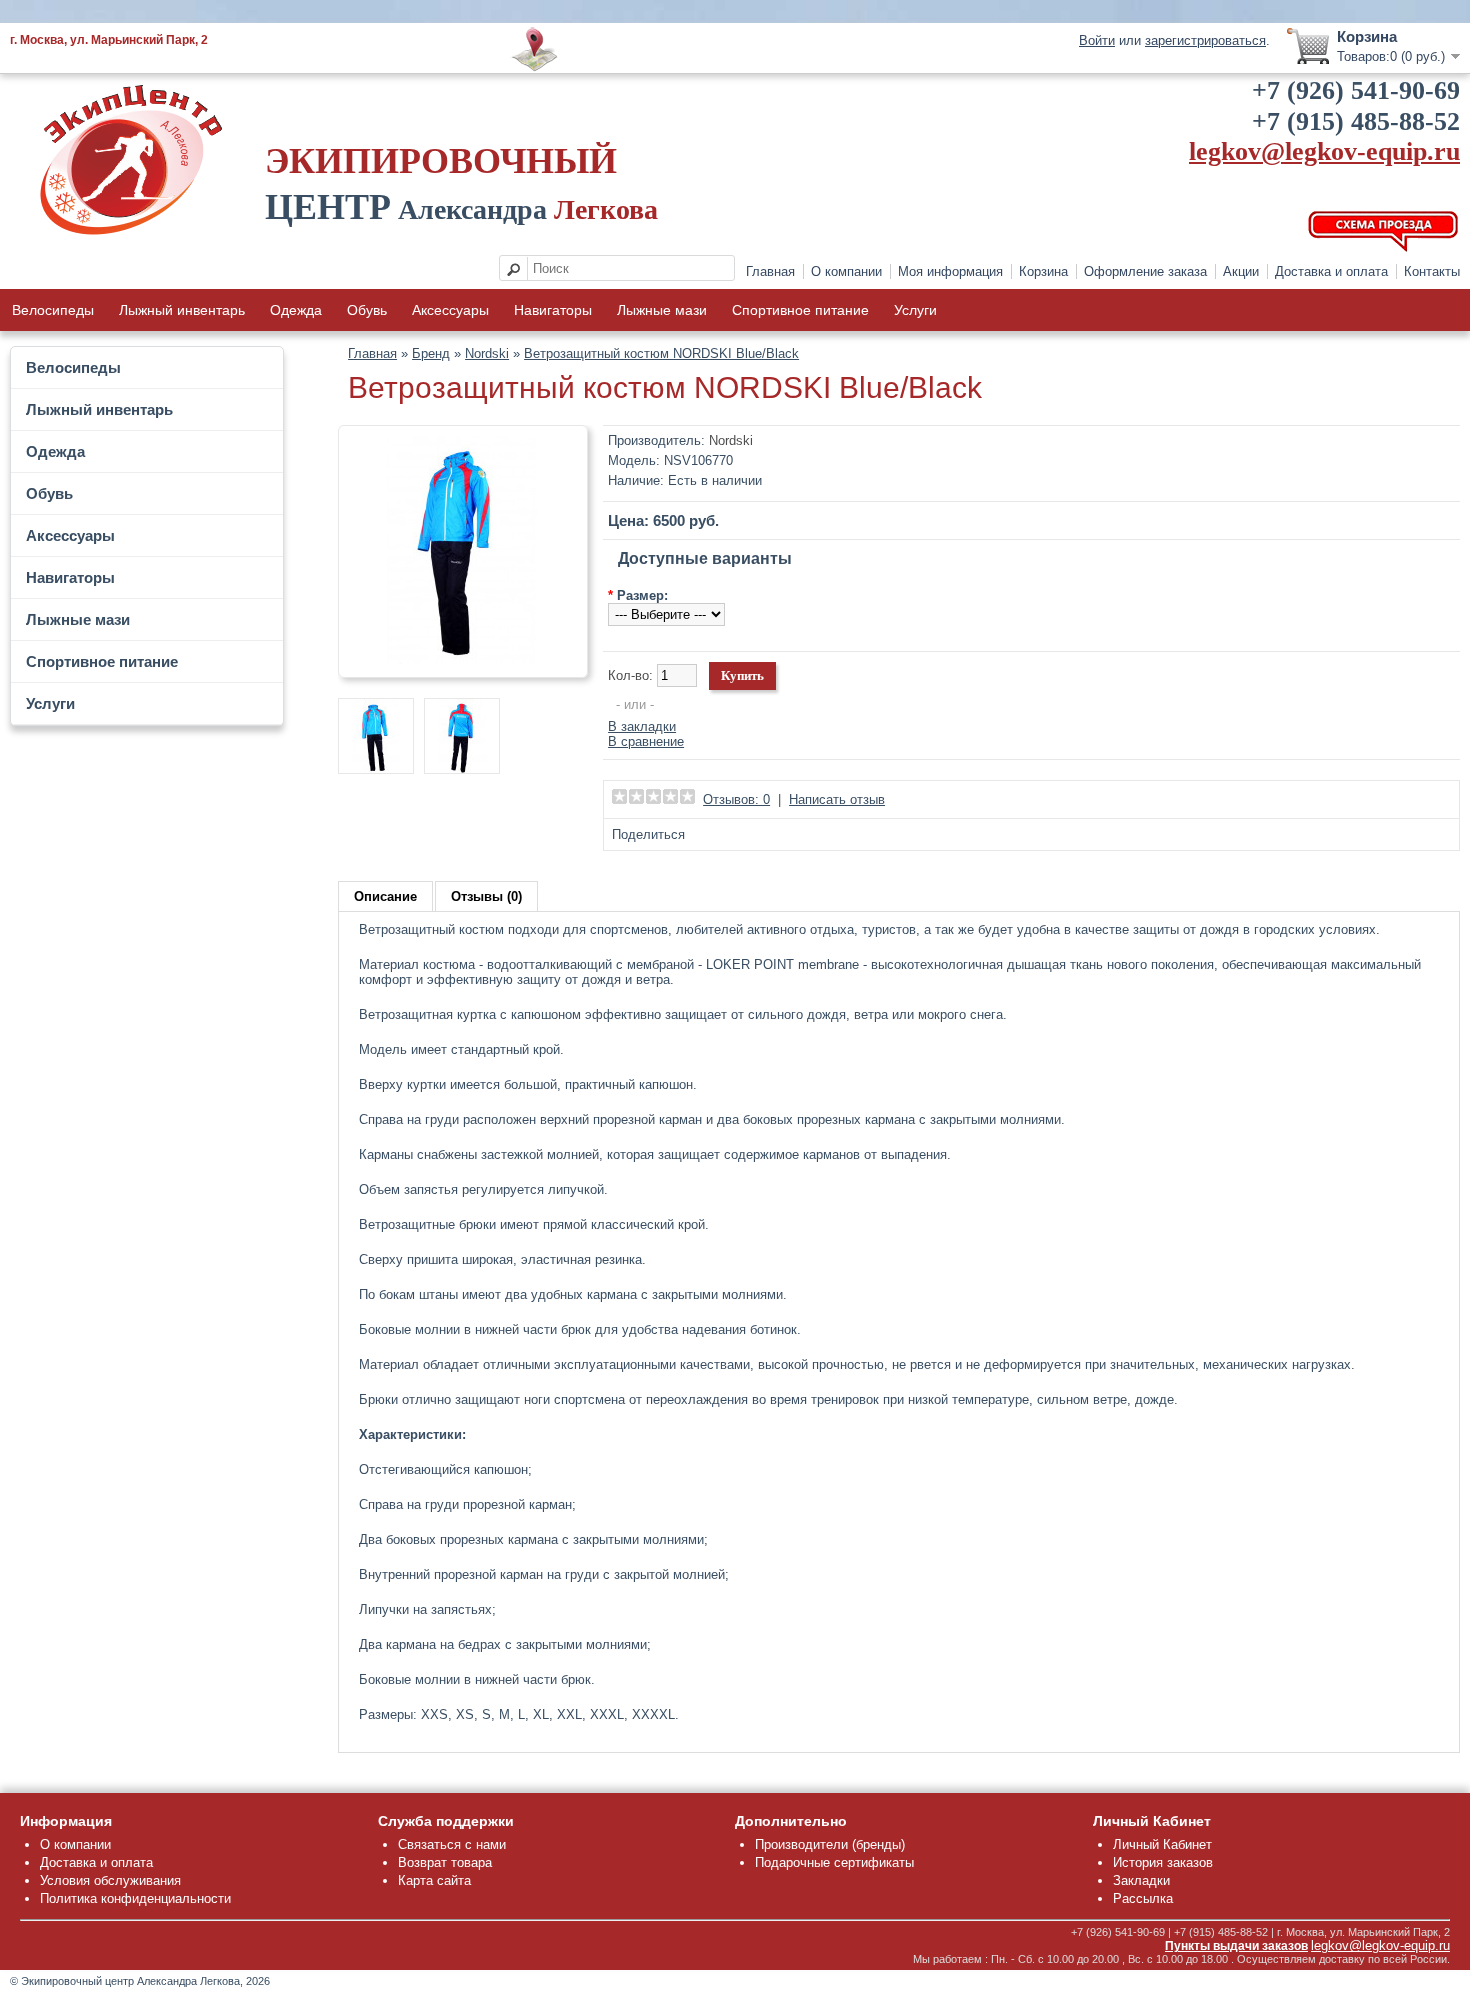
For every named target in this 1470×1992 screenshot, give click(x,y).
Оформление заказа (1145, 271)
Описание (385, 896)
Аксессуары (450, 310)
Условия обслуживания (110, 1880)
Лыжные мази (662, 310)
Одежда (296, 310)
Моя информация (950, 271)
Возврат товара (445, 1862)
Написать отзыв (837, 799)
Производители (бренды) (830, 1844)
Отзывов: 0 (736, 799)
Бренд (431, 353)
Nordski (487, 353)
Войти (1097, 40)
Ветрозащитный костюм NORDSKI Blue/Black (661, 353)
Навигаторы (553, 310)
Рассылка (1143, 1898)
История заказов (1163, 1862)
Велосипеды (53, 310)
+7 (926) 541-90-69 (1356, 90)
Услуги (915, 310)
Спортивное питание (800, 310)
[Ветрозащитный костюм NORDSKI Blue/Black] (463, 659)
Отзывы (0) (486, 896)
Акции (1241, 271)
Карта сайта (434, 1880)
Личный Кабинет (1162, 1844)
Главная (770, 271)
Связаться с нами (452, 1844)
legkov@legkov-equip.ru (1324, 151)
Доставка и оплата (1331, 271)
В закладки (642, 726)
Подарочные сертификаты (834, 1862)
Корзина (1043, 271)
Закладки (1141, 1880)
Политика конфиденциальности (135, 1898)
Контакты (1432, 271)
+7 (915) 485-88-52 (1356, 121)
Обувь (367, 310)
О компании (846, 271)
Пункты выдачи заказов (1236, 1946)
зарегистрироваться (1205, 40)
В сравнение (646, 741)
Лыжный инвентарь (182, 310)
